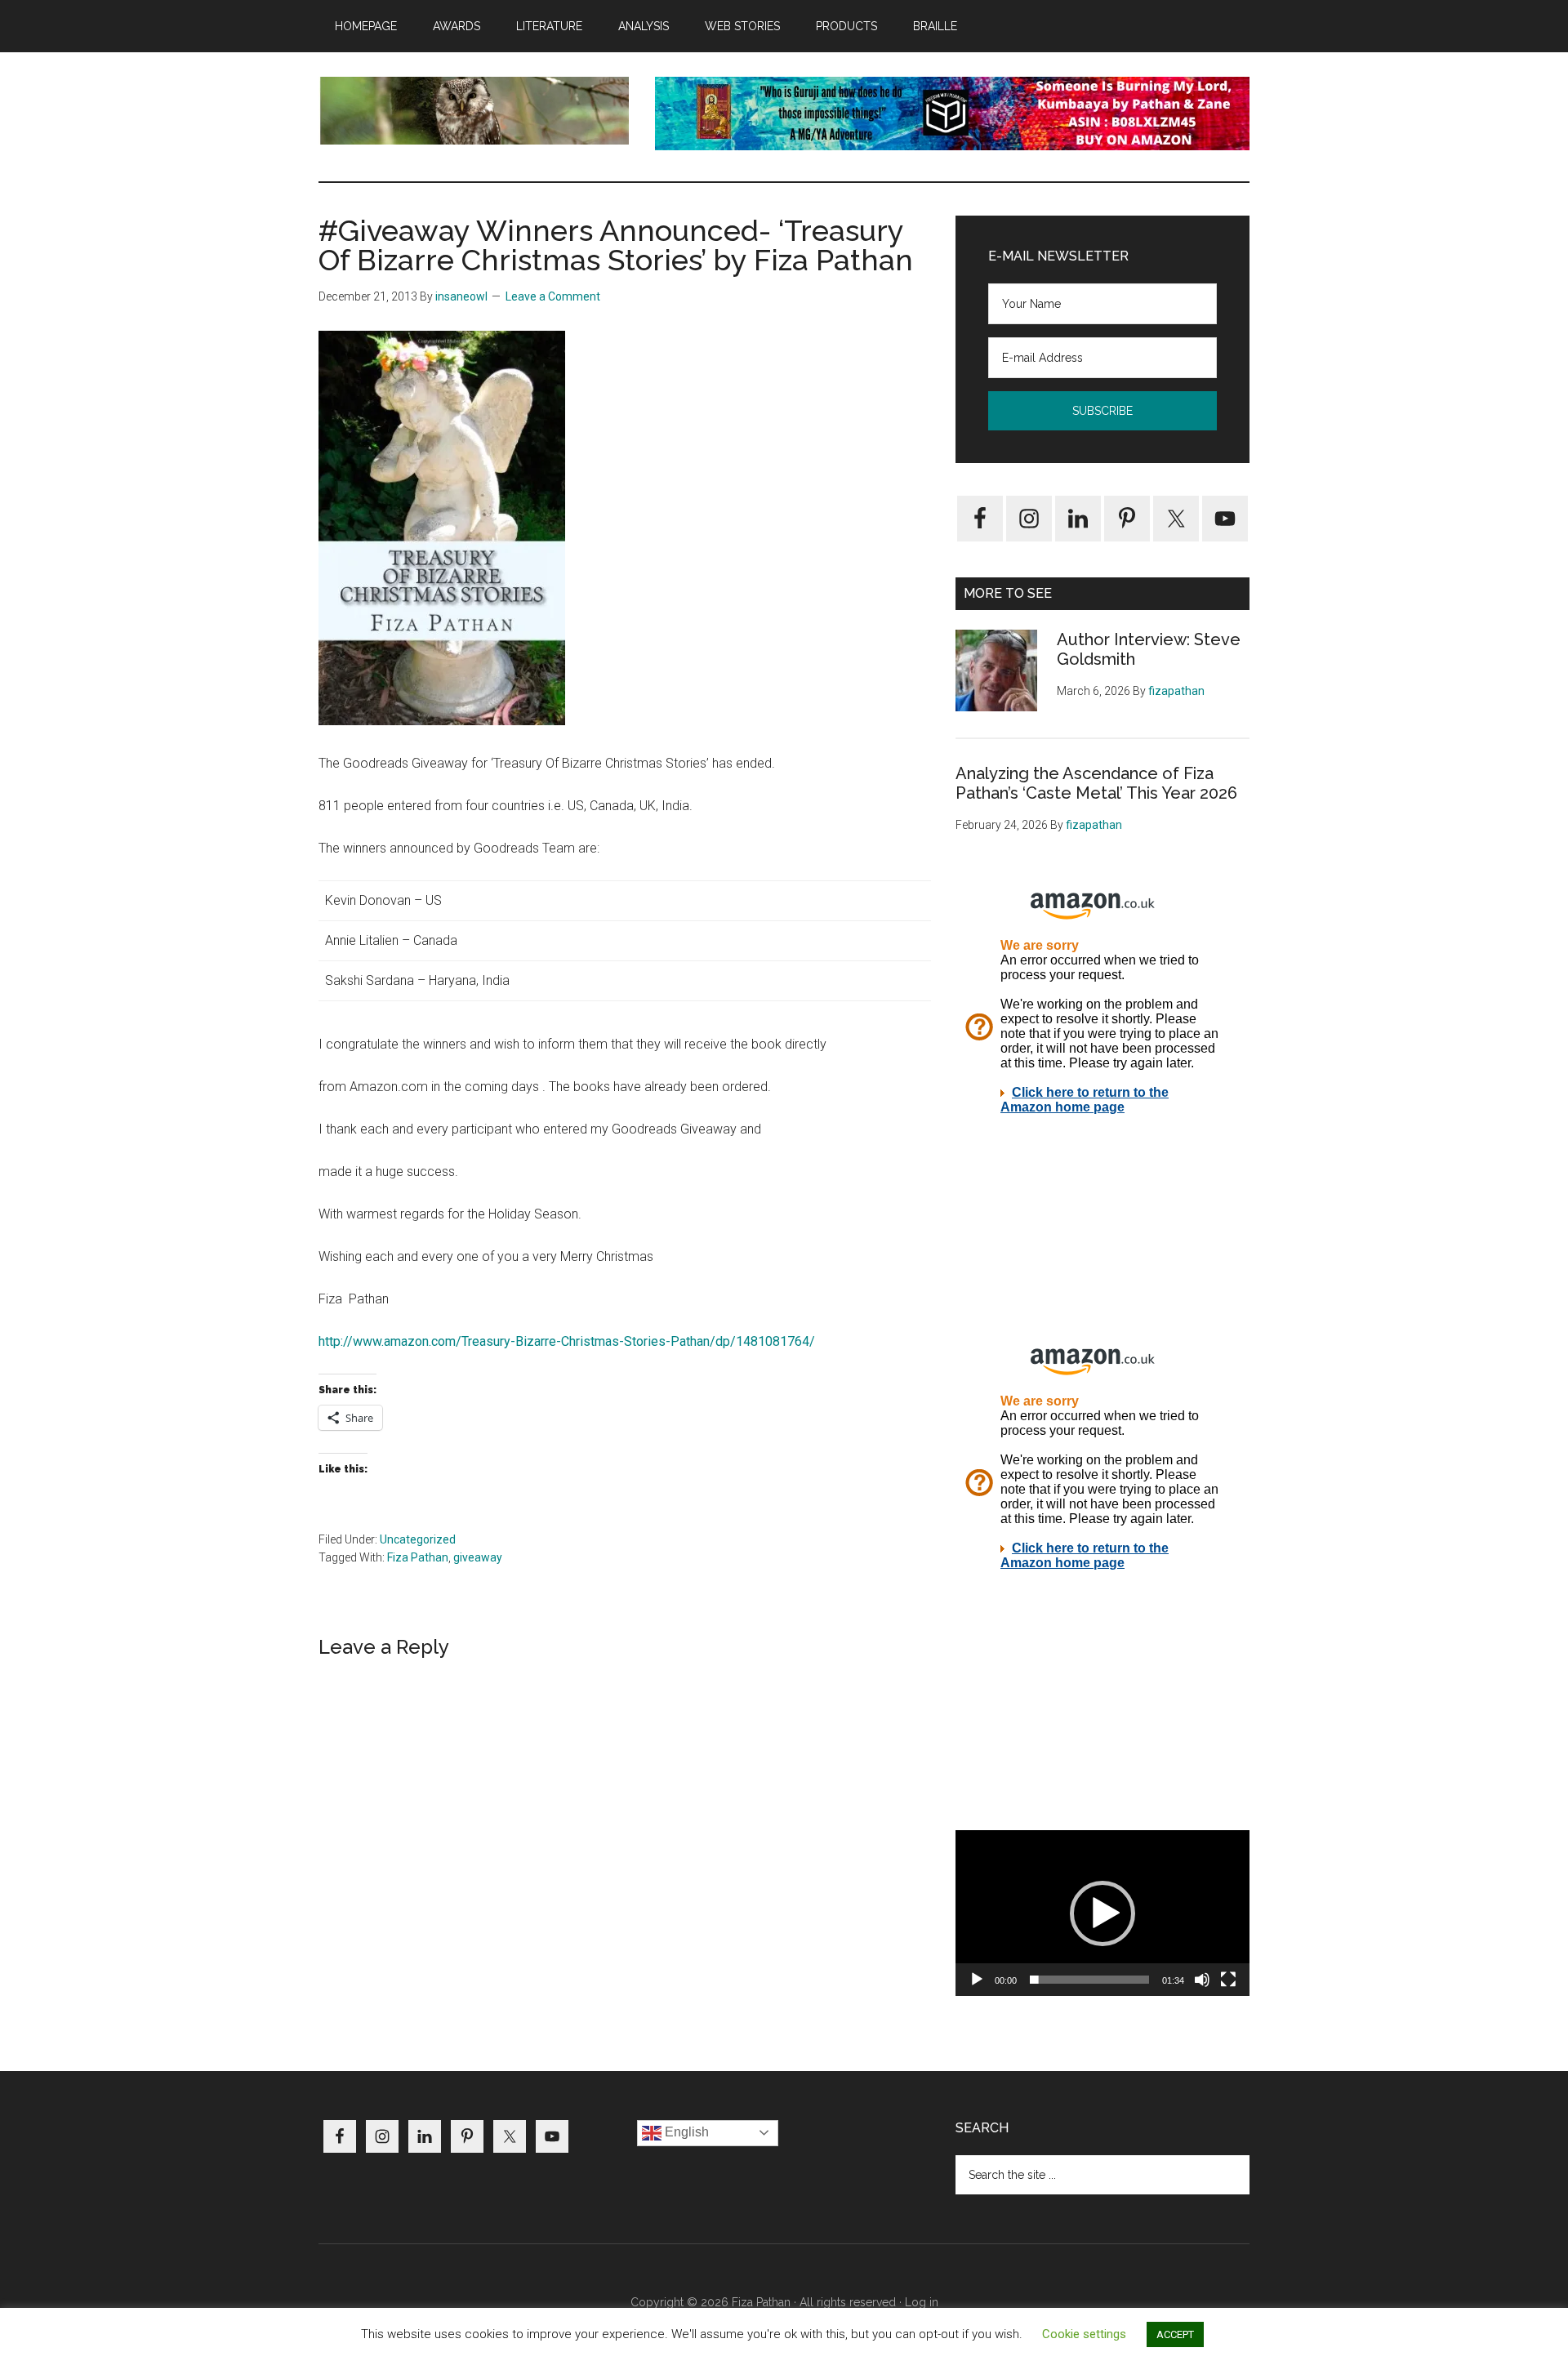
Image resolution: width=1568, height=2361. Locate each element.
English (685, 2132)
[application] (1102, 1913)
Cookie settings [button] (1084, 2334)
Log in (922, 2302)
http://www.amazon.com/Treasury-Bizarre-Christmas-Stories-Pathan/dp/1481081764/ (567, 1341)
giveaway (478, 1557)
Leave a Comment (553, 296)
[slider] (1089, 1980)
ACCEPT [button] (1175, 2334)
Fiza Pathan (418, 1557)
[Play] (977, 1980)
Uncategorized (418, 1539)
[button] (1102, 1913)
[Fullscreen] (1228, 1980)
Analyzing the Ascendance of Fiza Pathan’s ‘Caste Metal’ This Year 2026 (1096, 783)
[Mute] (1202, 1980)
